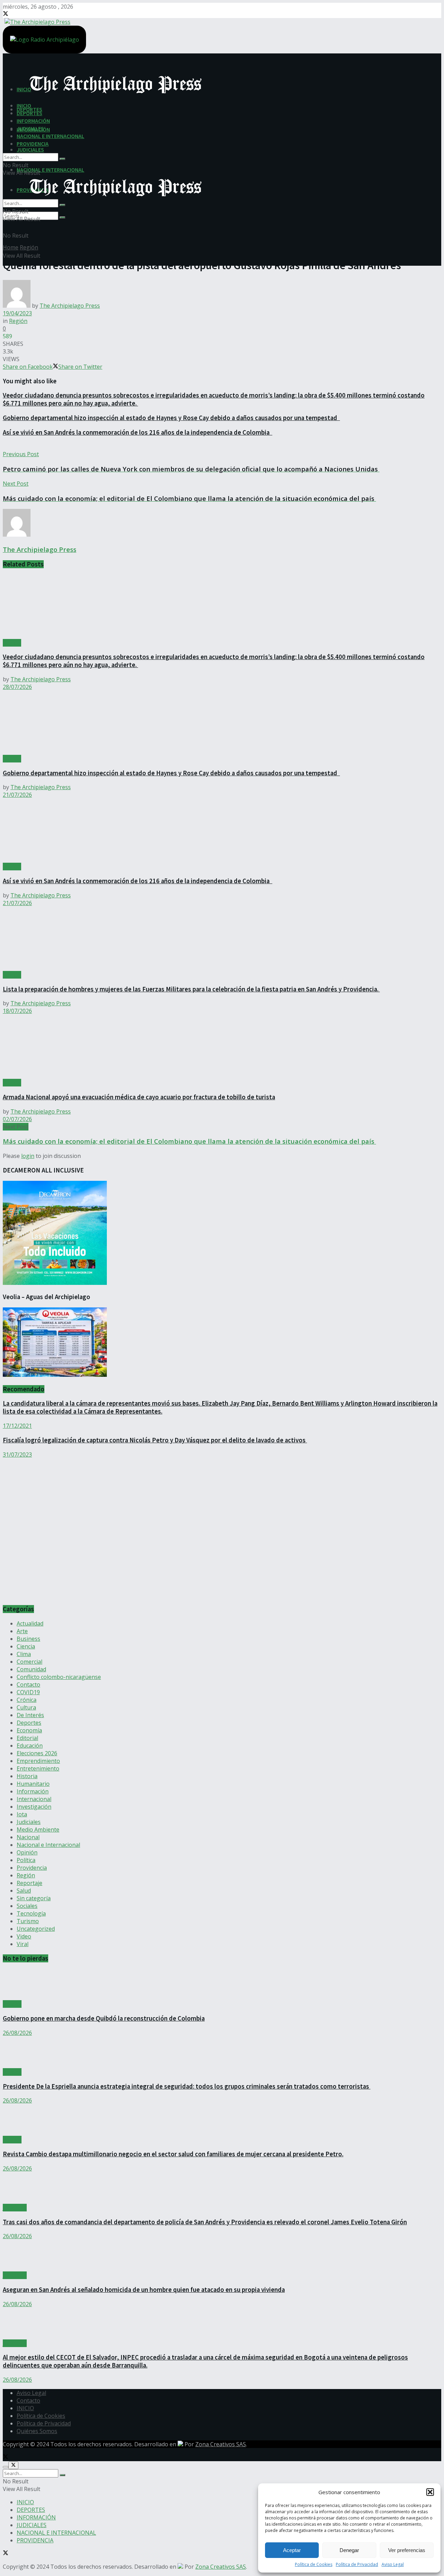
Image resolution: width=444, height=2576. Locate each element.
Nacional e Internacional (48, 1845)
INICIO (24, 105)
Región (29, 247)
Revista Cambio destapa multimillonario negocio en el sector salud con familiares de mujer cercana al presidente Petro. (173, 2154)
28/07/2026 (17, 687)
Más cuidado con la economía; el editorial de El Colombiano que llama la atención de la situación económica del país (189, 1141)
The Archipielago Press (70, 306)
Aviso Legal (393, 2564)
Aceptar (292, 2550)
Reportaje (29, 1883)
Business (28, 1639)
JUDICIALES (30, 150)
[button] (430, 2492)
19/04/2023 (17, 313)
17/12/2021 (17, 1426)
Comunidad (31, 1669)
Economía (29, 1730)
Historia (27, 1776)
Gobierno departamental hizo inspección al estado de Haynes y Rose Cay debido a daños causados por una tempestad (171, 418)
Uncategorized (36, 1929)
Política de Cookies (314, 2564)
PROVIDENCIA (33, 144)
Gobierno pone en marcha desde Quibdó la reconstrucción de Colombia (104, 2018)
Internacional (34, 1799)
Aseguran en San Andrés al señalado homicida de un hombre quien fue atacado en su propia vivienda (144, 2290)
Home (11, 247)
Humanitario (33, 1784)
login (28, 1156)
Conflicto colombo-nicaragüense (59, 1677)
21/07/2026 (17, 795)
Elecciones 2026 (37, 1753)
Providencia (32, 1868)
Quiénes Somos (37, 2431)
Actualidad (30, 1623)
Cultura (26, 1707)
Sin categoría (34, 1898)
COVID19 (28, 1692)
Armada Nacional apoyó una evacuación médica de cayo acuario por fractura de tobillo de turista (139, 1097)
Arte (22, 1631)
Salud (24, 1891)
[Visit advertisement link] (72, 1595)
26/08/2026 (17, 2033)
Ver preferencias (407, 2550)
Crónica (27, 1700)
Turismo (28, 1921)
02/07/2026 (17, 1119)
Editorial (27, 1738)
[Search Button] (62, 217)
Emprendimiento (38, 1761)
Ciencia (26, 1646)
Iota (22, 1814)
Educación (30, 1746)
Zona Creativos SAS (221, 2444)
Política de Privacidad (357, 2564)
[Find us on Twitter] (6, 14)
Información (33, 1791)
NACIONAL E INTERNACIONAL (50, 170)
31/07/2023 (17, 1455)
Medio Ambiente (38, 1829)
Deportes (29, 1723)
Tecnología (31, 1913)
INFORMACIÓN (33, 121)
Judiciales (29, 1822)
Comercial (29, 1662)
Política (26, 1860)
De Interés (30, 1715)
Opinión (27, 1852)
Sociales (27, 1906)
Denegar (349, 2550)
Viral (23, 1944)
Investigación (34, 1807)
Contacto (28, 1684)
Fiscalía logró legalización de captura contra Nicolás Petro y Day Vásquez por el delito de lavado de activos (155, 1440)
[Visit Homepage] (37, 21)
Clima (24, 1654)
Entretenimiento (38, 1768)
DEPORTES (29, 113)
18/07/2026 (17, 1011)
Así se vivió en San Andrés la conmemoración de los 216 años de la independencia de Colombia (138, 432)
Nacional (28, 1837)
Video (24, 1936)
